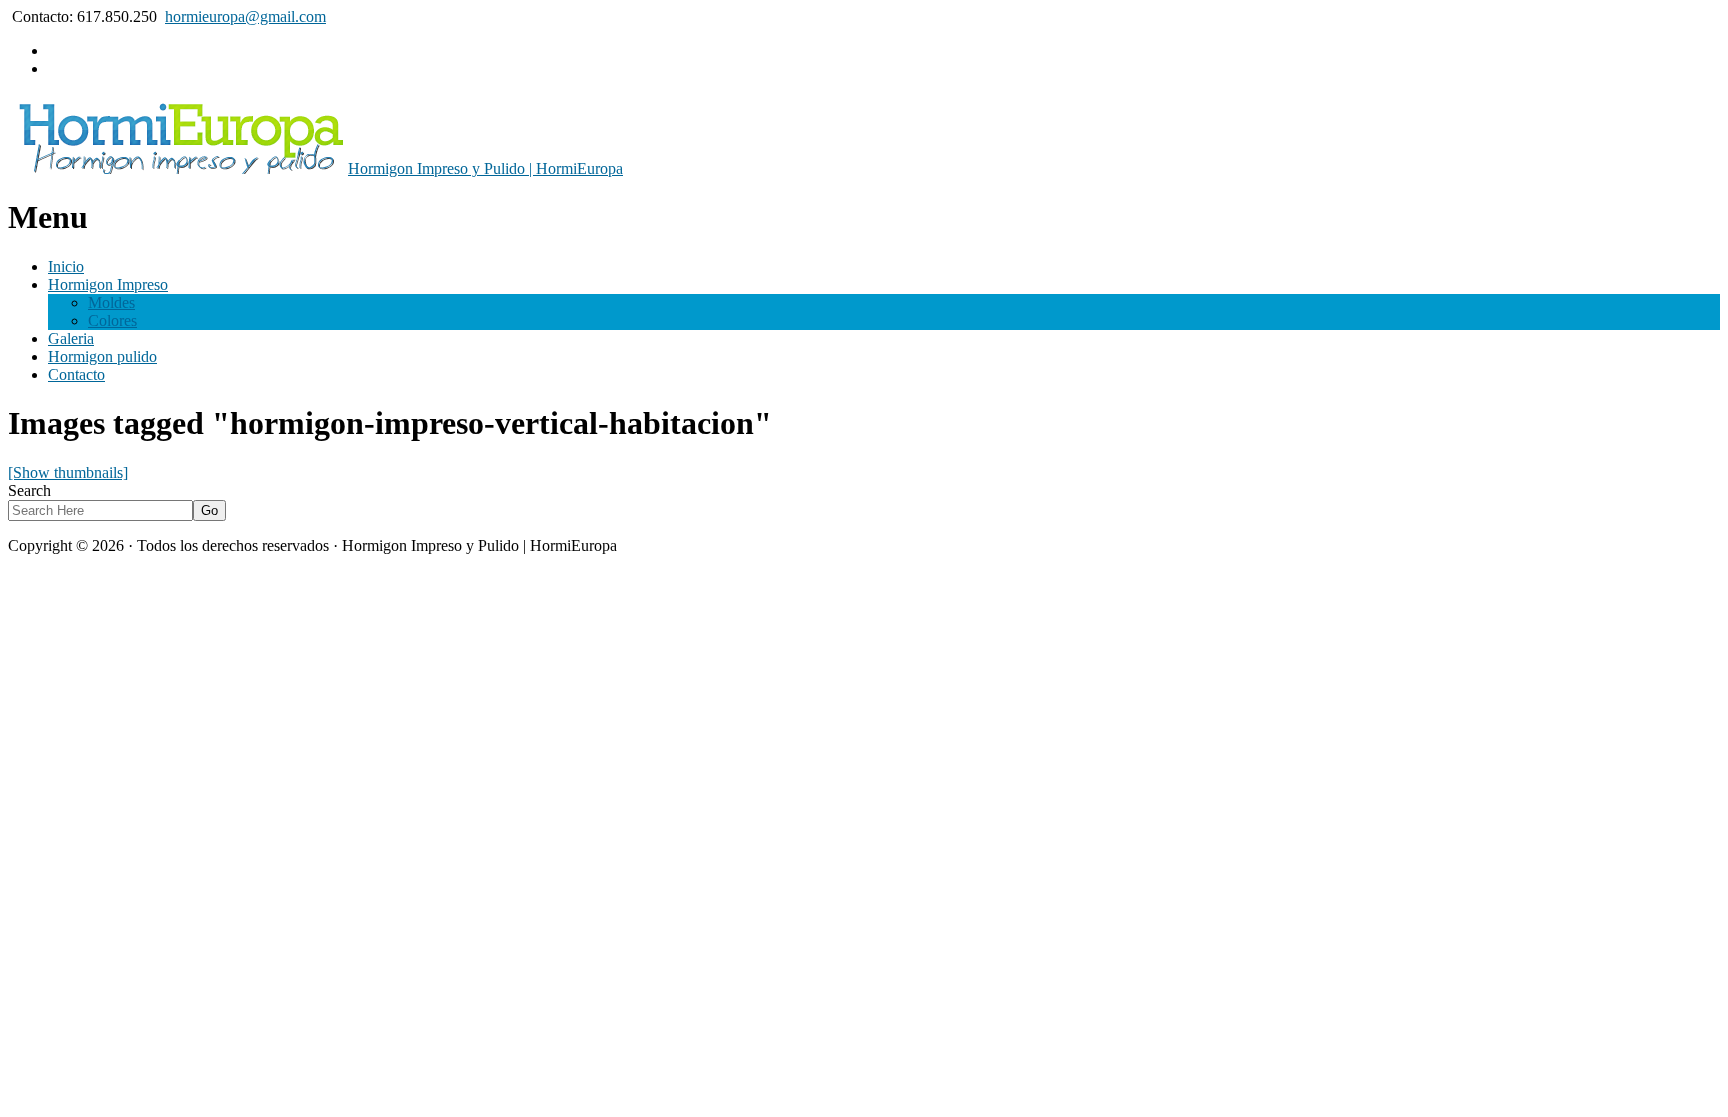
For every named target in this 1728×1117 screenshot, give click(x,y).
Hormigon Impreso (108, 284)
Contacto (76, 374)
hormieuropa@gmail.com (245, 16)
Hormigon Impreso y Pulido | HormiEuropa (485, 168)
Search (29, 490)
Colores (112, 320)
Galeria (71, 338)
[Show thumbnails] (68, 472)
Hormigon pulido (102, 356)
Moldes (111, 302)
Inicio (66, 266)
